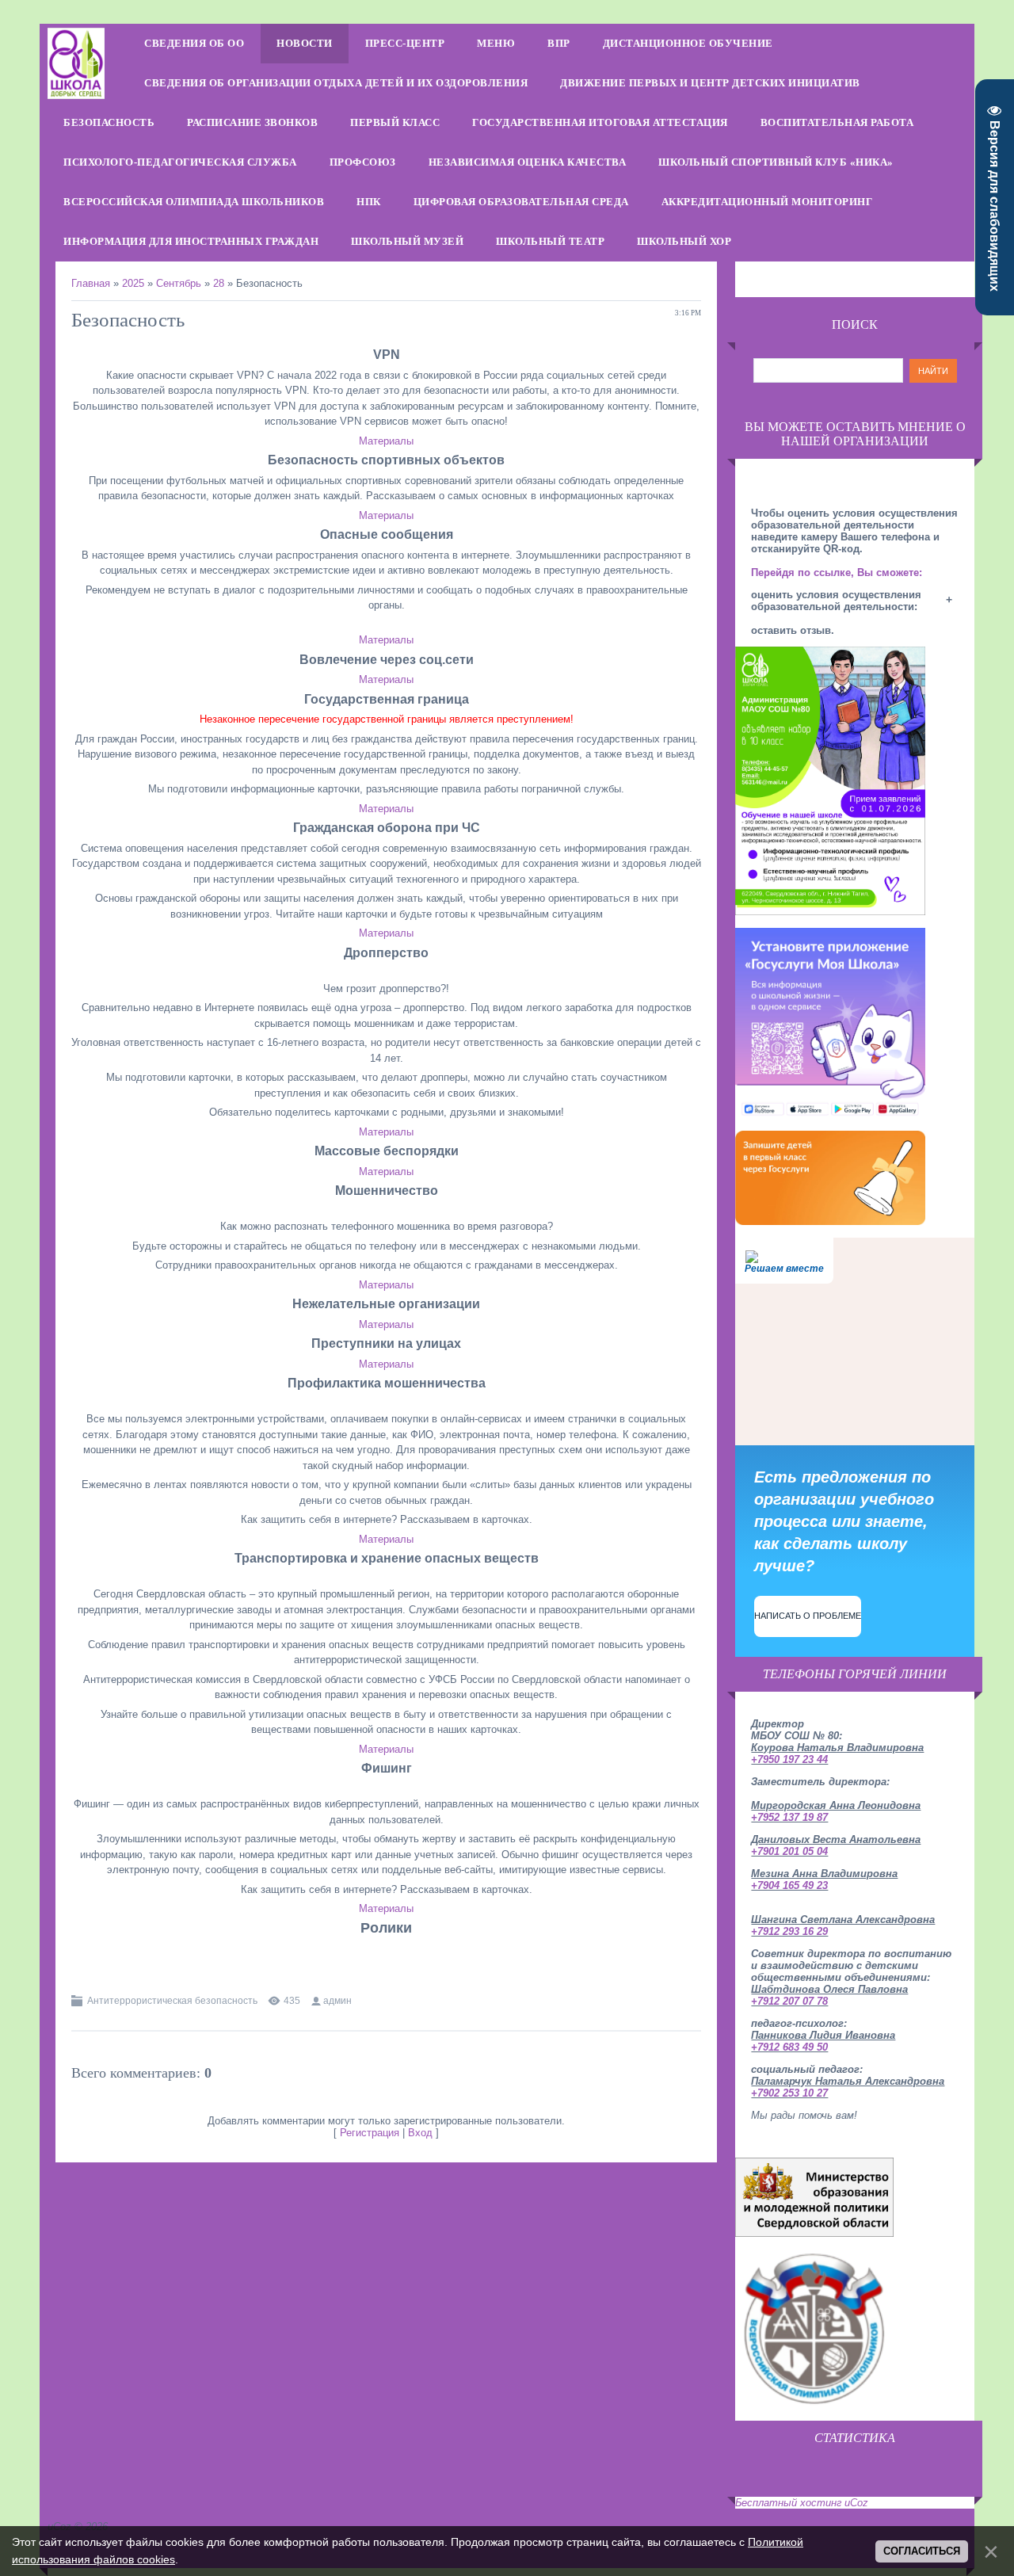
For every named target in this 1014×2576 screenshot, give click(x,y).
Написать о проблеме (808, 1616)
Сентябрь (179, 283)
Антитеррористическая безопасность (172, 2001)
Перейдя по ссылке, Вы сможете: (837, 572)
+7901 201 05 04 (789, 1851)
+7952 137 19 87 (789, 1817)
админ (337, 2001)
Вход (420, 2133)
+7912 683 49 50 (789, 2047)
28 (219, 283)
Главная (91, 283)
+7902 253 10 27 (789, 2093)
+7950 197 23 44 (789, 1759)
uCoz (856, 2503)
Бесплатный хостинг (788, 2503)
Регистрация (370, 2133)
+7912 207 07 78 (789, 2001)
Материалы (386, 441)
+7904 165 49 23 (789, 1885)
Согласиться (922, 2551)
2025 (133, 283)
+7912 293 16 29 (789, 1931)
